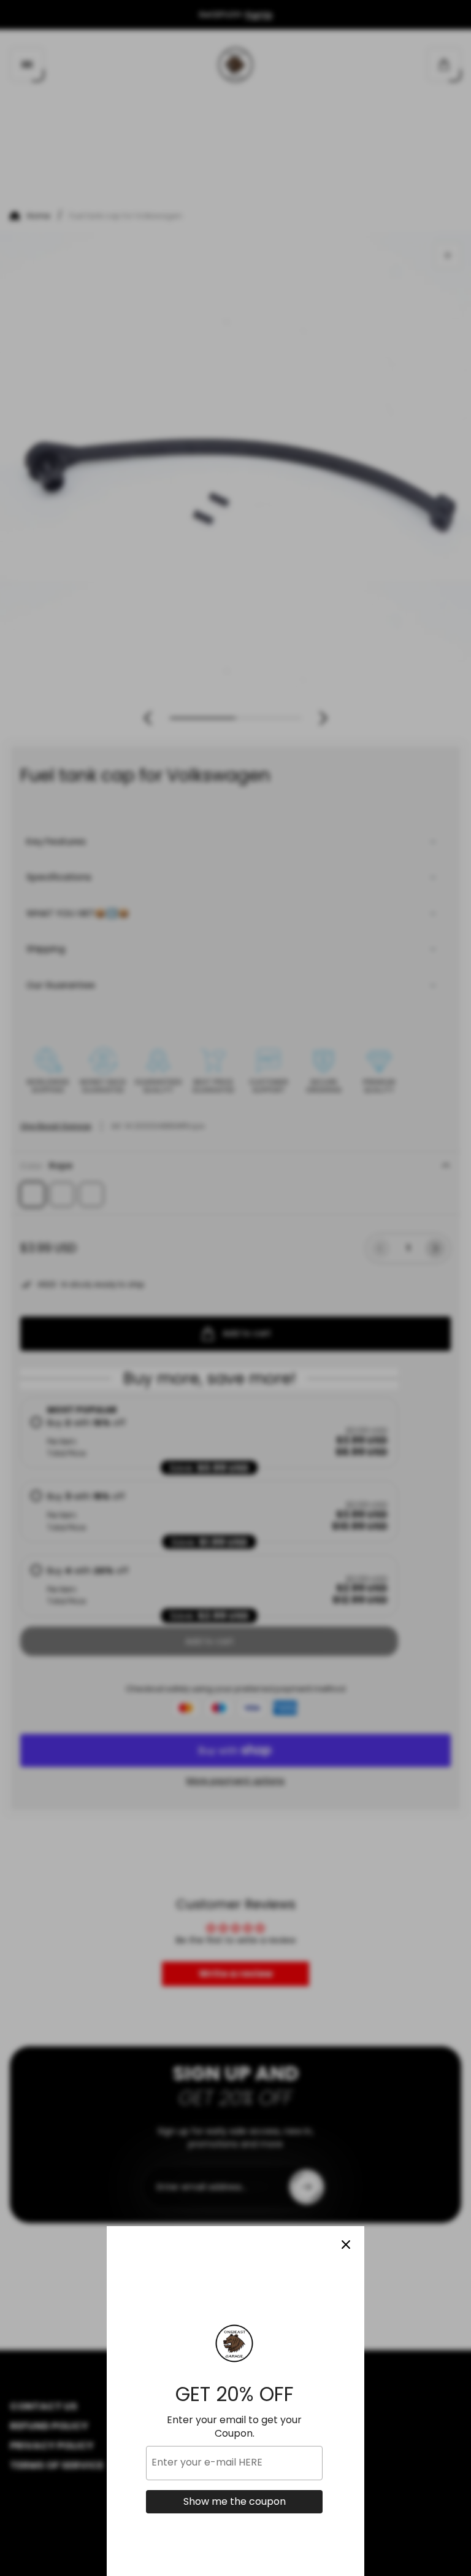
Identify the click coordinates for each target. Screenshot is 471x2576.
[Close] (346, 2245)
